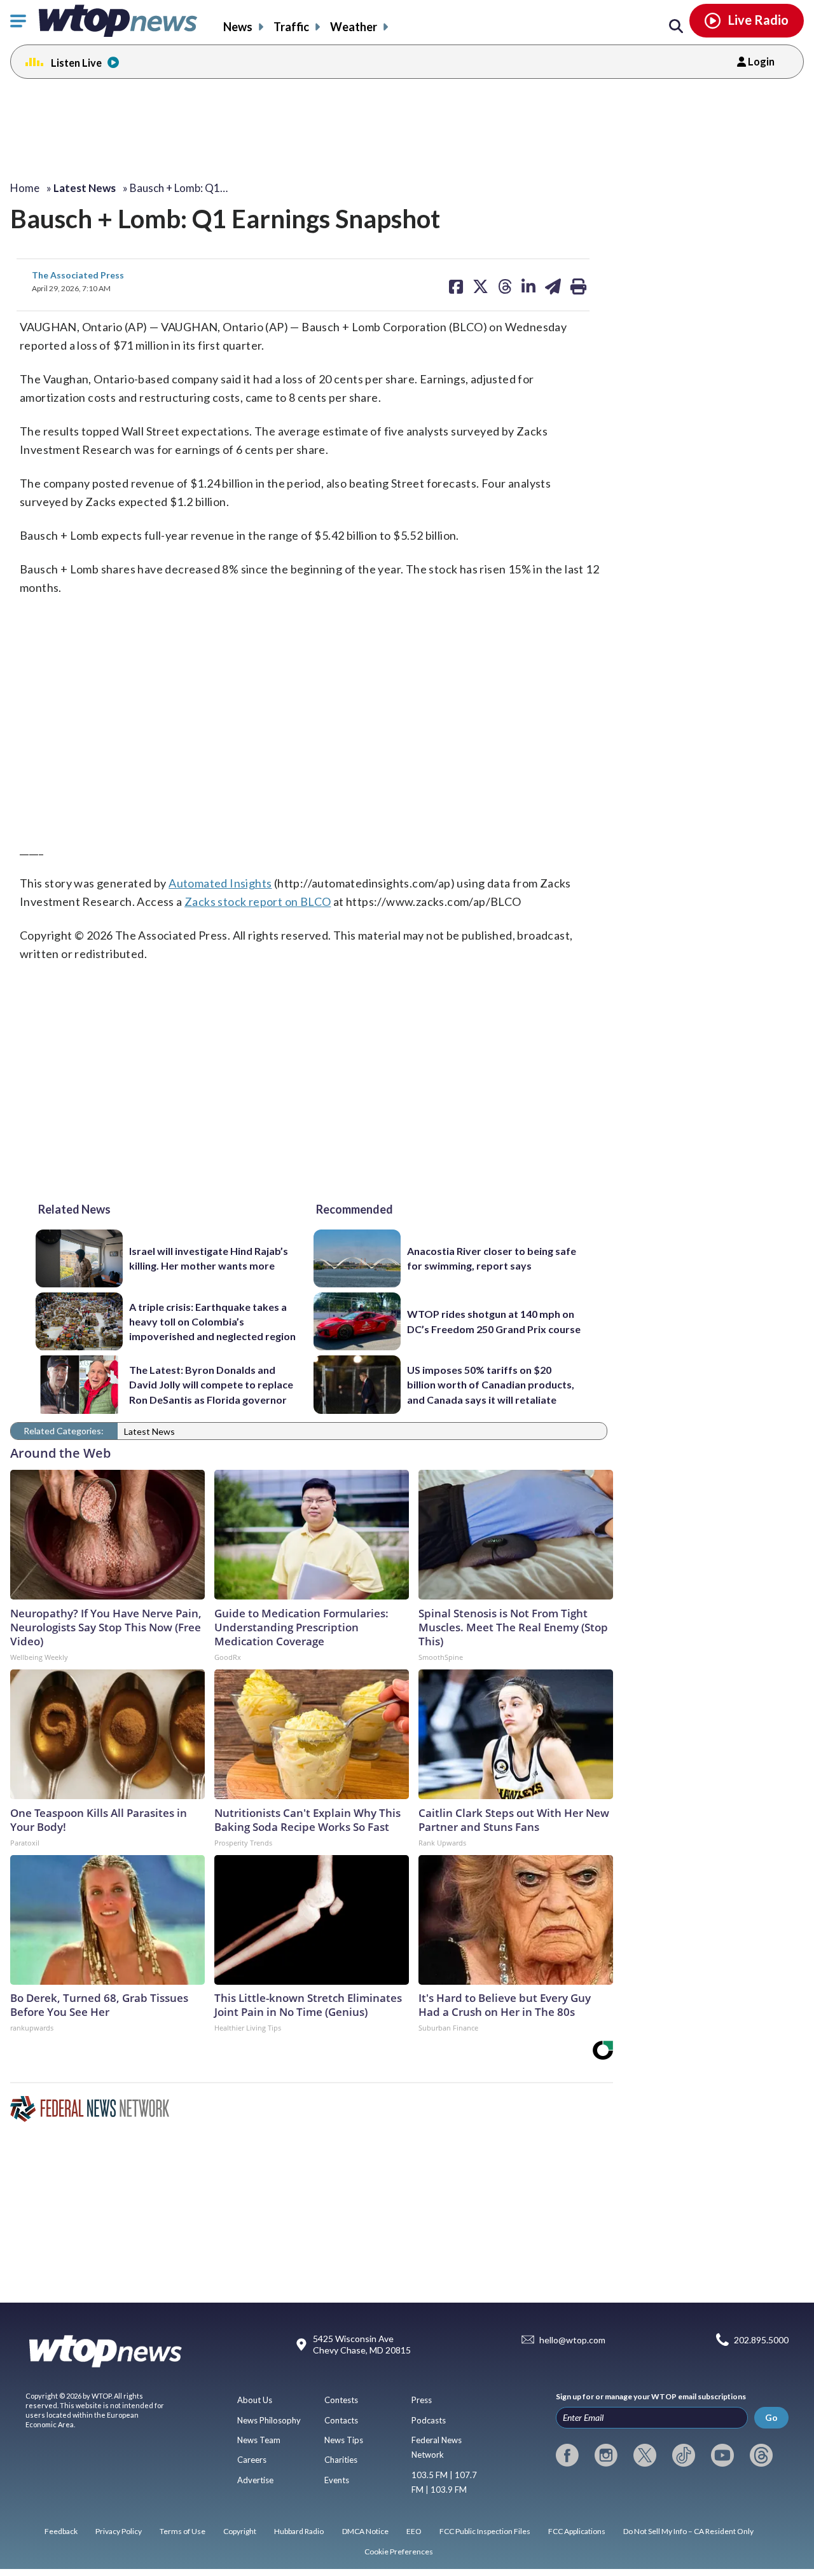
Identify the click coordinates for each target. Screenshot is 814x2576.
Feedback (61, 2531)
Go (771, 2417)
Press (422, 2400)
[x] (645, 2455)
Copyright (240, 2531)
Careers (252, 2460)
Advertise (255, 2480)
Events (337, 2480)
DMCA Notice (365, 2531)
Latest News (149, 1431)
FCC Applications (577, 2531)
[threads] (761, 2455)
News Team (259, 2440)
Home (25, 188)
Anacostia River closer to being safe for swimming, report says (492, 1258)
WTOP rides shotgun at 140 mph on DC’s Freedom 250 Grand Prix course (494, 1321)
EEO (414, 2531)
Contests (341, 2400)
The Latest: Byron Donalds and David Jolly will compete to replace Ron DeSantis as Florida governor (211, 1385)
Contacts (341, 2420)
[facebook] (567, 2455)
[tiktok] (684, 2455)
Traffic (291, 27)
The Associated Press (78, 275)
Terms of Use (183, 2531)
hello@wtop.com (572, 2340)
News (238, 27)
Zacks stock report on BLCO (258, 901)
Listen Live (76, 63)
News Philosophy (269, 2420)
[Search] (676, 27)
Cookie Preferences (399, 2552)
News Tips (344, 2440)
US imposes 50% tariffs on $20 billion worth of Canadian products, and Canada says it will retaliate (491, 1385)
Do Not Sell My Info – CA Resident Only (688, 2531)
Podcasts (429, 2420)
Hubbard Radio (299, 2531)
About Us (255, 2400)
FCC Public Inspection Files (485, 2531)
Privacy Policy (119, 2531)
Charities (341, 2460)
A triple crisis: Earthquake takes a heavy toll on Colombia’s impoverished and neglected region (212, 1322)
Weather (354, 27)
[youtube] (722, 2455)
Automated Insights (220, 883)
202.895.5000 (761, 2340)
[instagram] (606, 2455)
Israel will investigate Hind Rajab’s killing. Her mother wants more (209, 1258)
